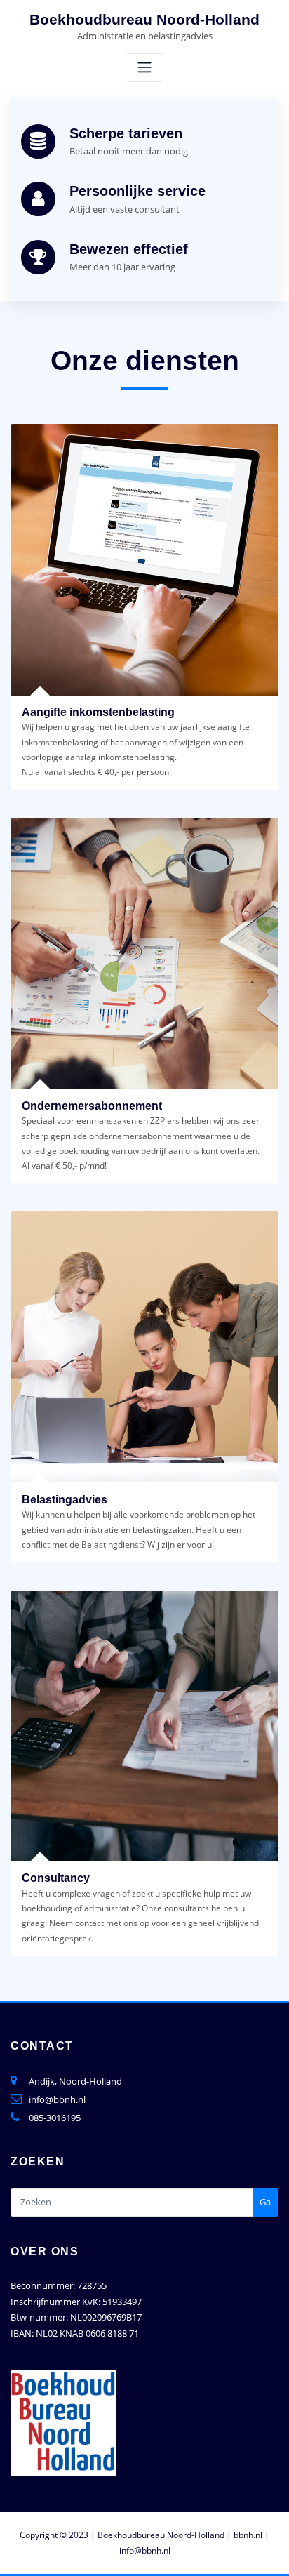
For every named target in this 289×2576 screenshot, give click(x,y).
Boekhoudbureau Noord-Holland (144, 19)
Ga (265, 2202)
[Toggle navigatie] (144, 68)
